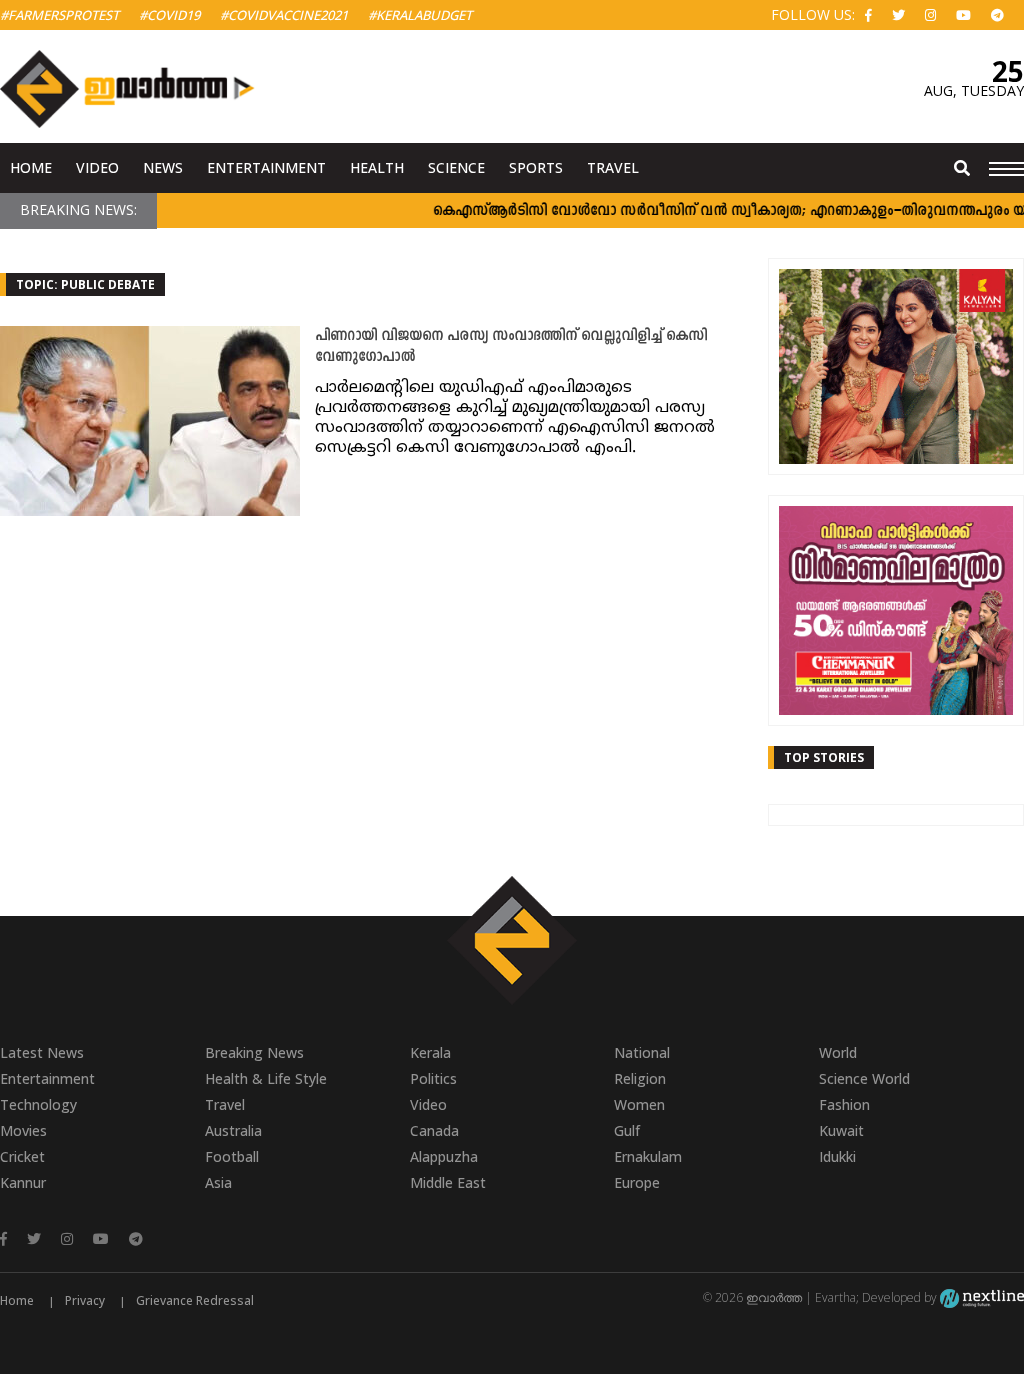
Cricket (22, 1156)
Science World (864, 1078)
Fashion (844, 1104)
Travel (613, 167)
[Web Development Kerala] (982, 1297)
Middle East (448, 1182)
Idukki (837, 1156)
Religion (640, 1078)
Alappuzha (444, 1156)
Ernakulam (648, 1156)
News (163, 167)
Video (97, 167)
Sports (536, 167)
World (838, 1052)
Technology (38, 1104)
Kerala (430, 1052)
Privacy (85, 1300)
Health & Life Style (266, 1078)
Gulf (627, 1130)
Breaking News (254, 1052)
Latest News (42, 1052)
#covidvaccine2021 (284, 15)
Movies (23, 1130)
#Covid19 (169, 15)
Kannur (23, 1182)
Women (639, 1104)
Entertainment (266, 167)
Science (456, 167)
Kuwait (841, 1130)
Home (31, 167)
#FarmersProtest (59, 15)
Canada (434, 1130)
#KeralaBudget (420, 15)
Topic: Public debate (85, 284)
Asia (218, 1182)
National (642, 1052)
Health (377, 167)
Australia (233, 1130)
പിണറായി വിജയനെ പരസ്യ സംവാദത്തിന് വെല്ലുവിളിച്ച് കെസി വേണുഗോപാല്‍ (511, 347)
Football (232, 1156)
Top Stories (824, 757)
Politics (433, 1078)
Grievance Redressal (195, 1300)
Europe (637, 1182)
